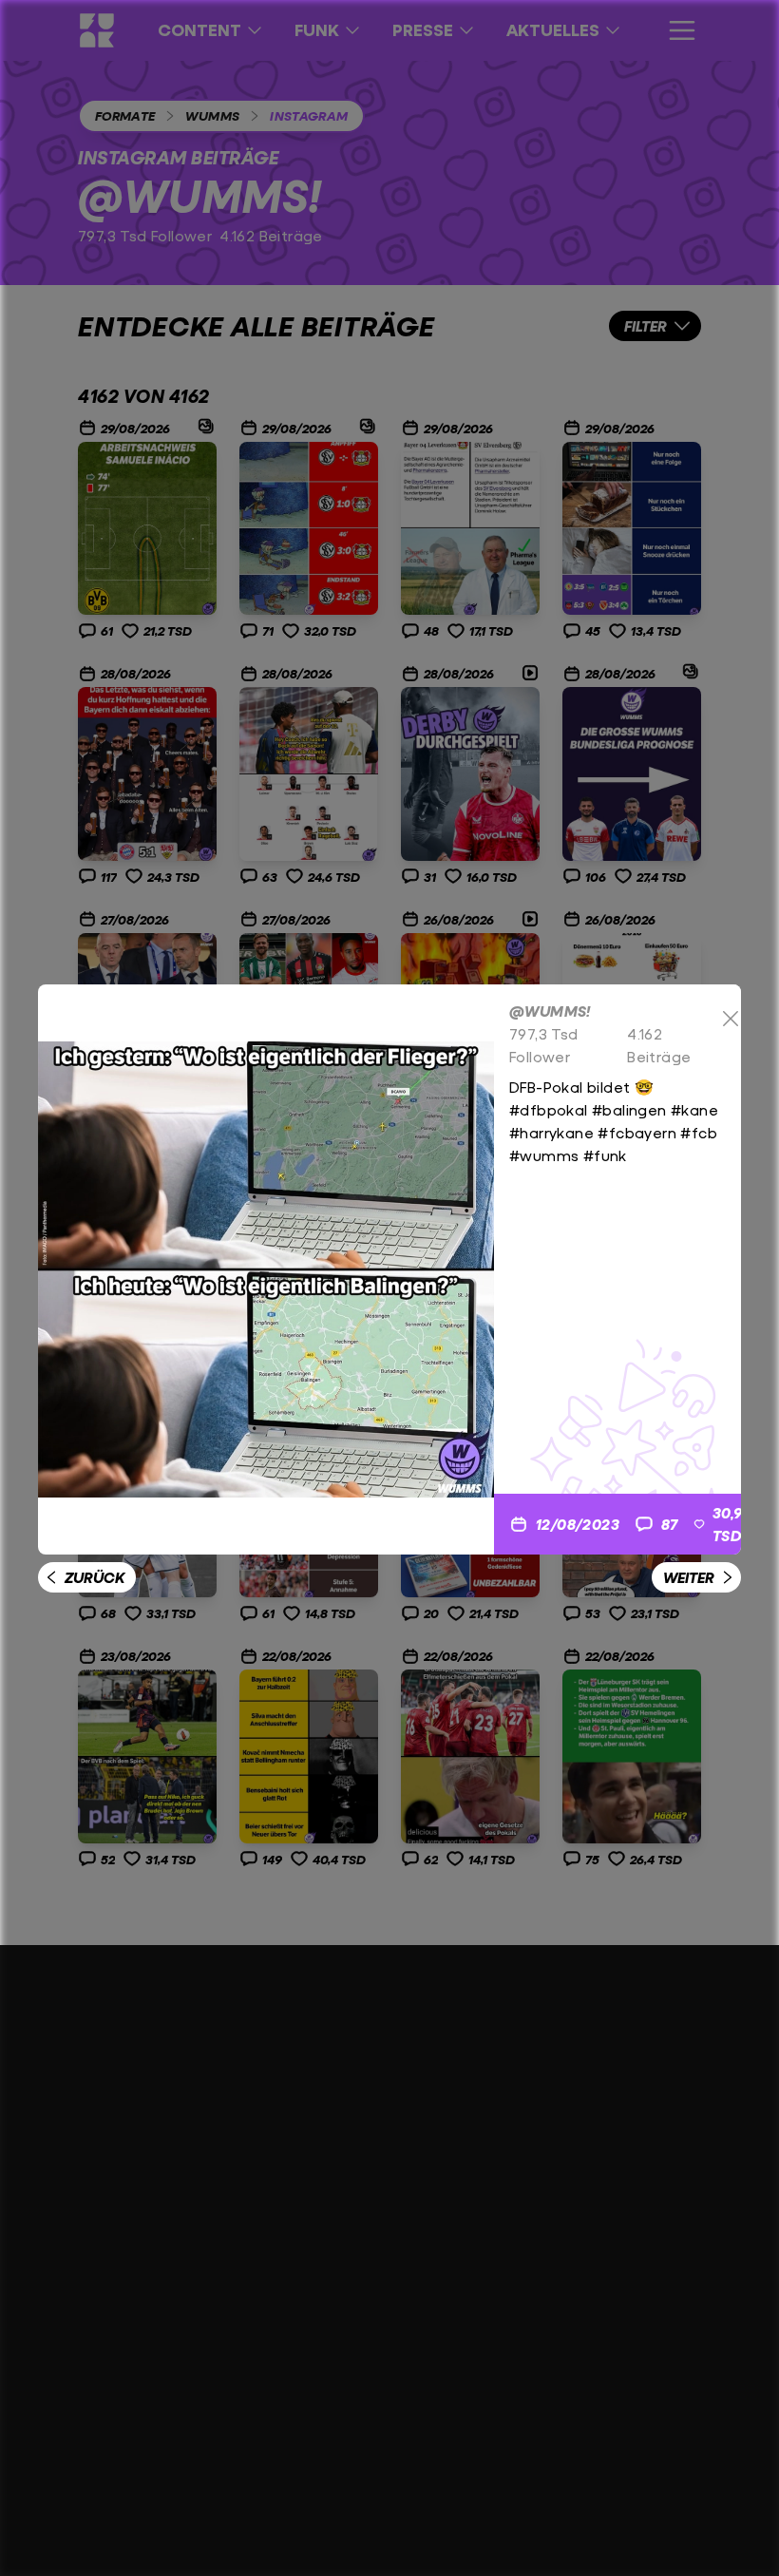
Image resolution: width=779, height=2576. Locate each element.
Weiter (689, 1577)
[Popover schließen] (731, 1019)
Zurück (95, 1577)
